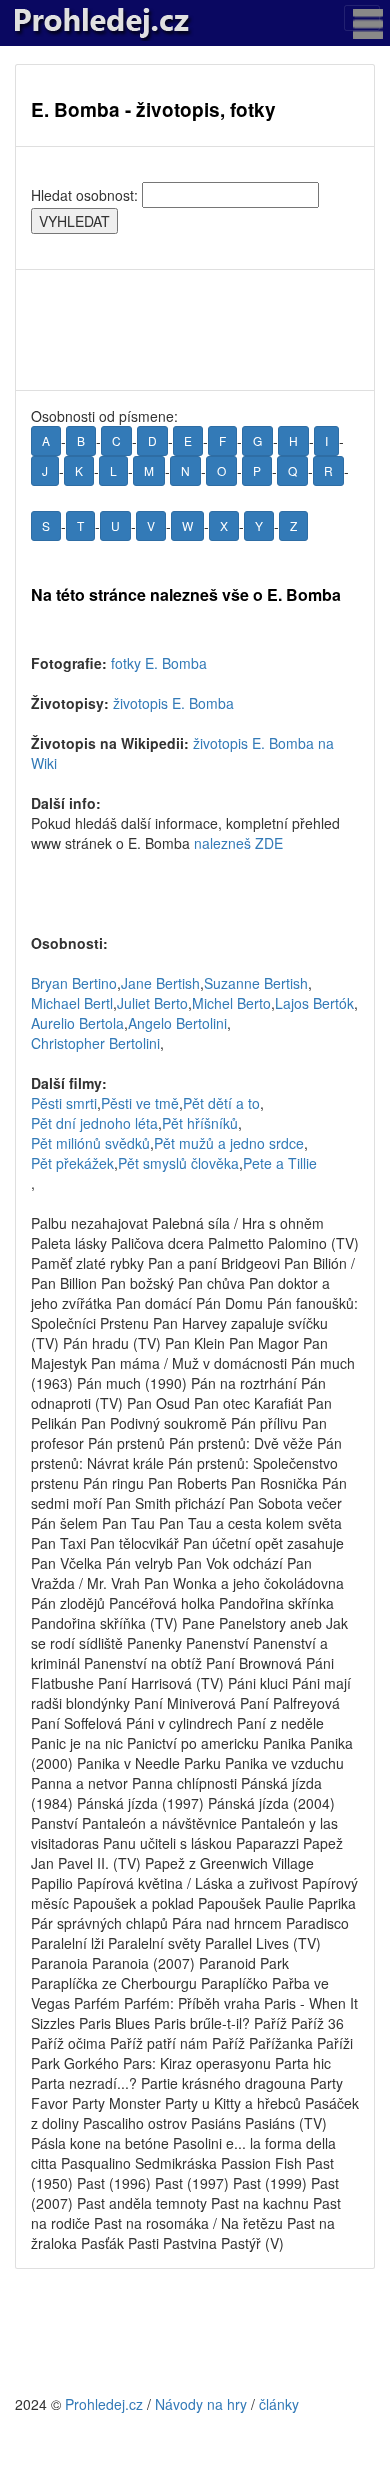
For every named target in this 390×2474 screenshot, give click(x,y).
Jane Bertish (160, 983)
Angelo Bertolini (177, 1023)
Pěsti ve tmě (140, 1103)
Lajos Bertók (314, 1003)
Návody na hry (201, 2404)
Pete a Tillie (280, 1163)
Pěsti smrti (64, 1103)
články (279, 2404)
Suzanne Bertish (256, 983)
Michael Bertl (72, 1003)
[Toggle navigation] (362, 18)
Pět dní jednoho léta (94, 1123)
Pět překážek (72, 1163)
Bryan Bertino (74, 983)
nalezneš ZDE (238, 843)
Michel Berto (231, 1003)
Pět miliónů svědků (90, 1143)
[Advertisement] (195, 330)
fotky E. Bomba (159, 663)
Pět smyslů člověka (178, 1163)
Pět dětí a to (221, 1103)
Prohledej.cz (104, 2404)
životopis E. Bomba (173, 703)
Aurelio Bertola (77, 1023)
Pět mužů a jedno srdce (229, 1143)
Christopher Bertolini (95, 1043)
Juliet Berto (152, 1003)
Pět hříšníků (200, 1123)
